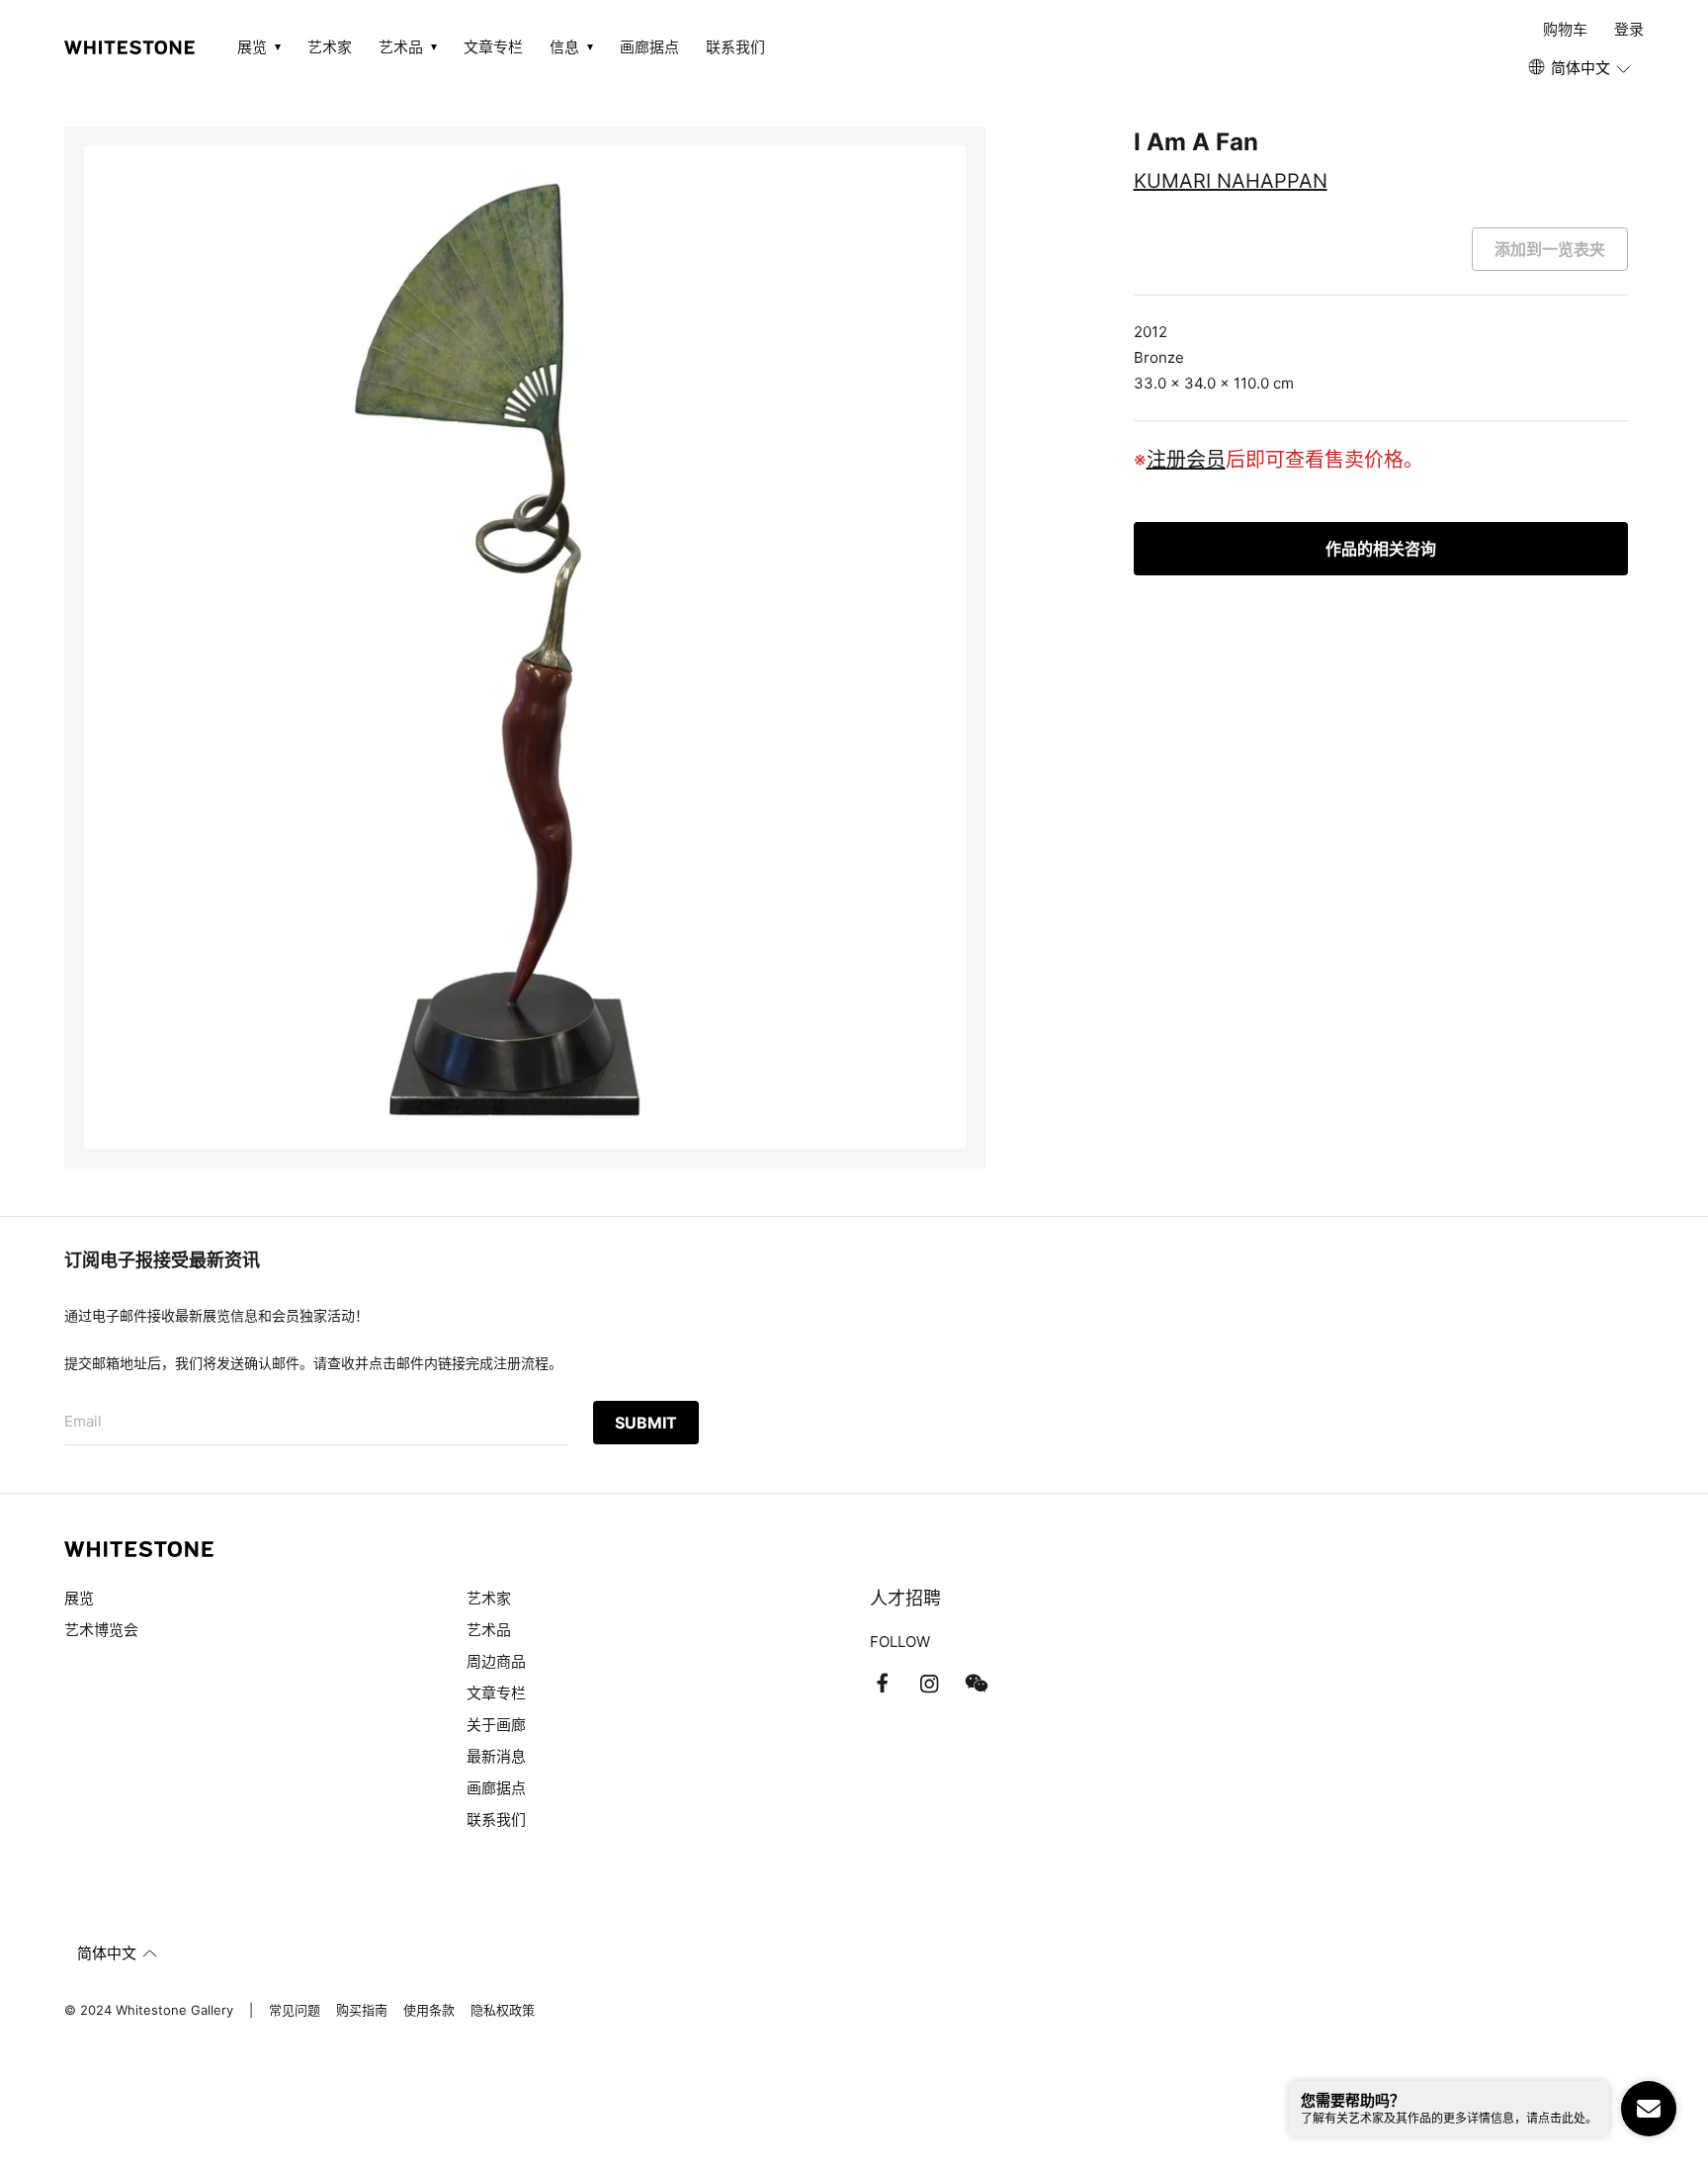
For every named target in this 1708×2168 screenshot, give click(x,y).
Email (83, 1421)
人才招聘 (905, 1598)
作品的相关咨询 (1381, 549)
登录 (1629, 29)
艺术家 (330, 47)
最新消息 (496, 1756)
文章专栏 (493, 47)
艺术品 (489, 1630)
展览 (79, 1598)
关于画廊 (496, 1725)
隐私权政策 (503, 2010)
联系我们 (735, 47)
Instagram (929, 1684)
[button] (1581, 68)
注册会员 (1186, 460)
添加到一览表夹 (1550, 249)
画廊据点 (649, 47)
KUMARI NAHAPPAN (1231, 181)
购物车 (1565, 29)
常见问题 (295, 2010)
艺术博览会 (101, 1630)
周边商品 (496, 1661)
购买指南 (362, 2010)
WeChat (977, 1684)
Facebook (882, 1684)
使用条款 (429, 2010)
